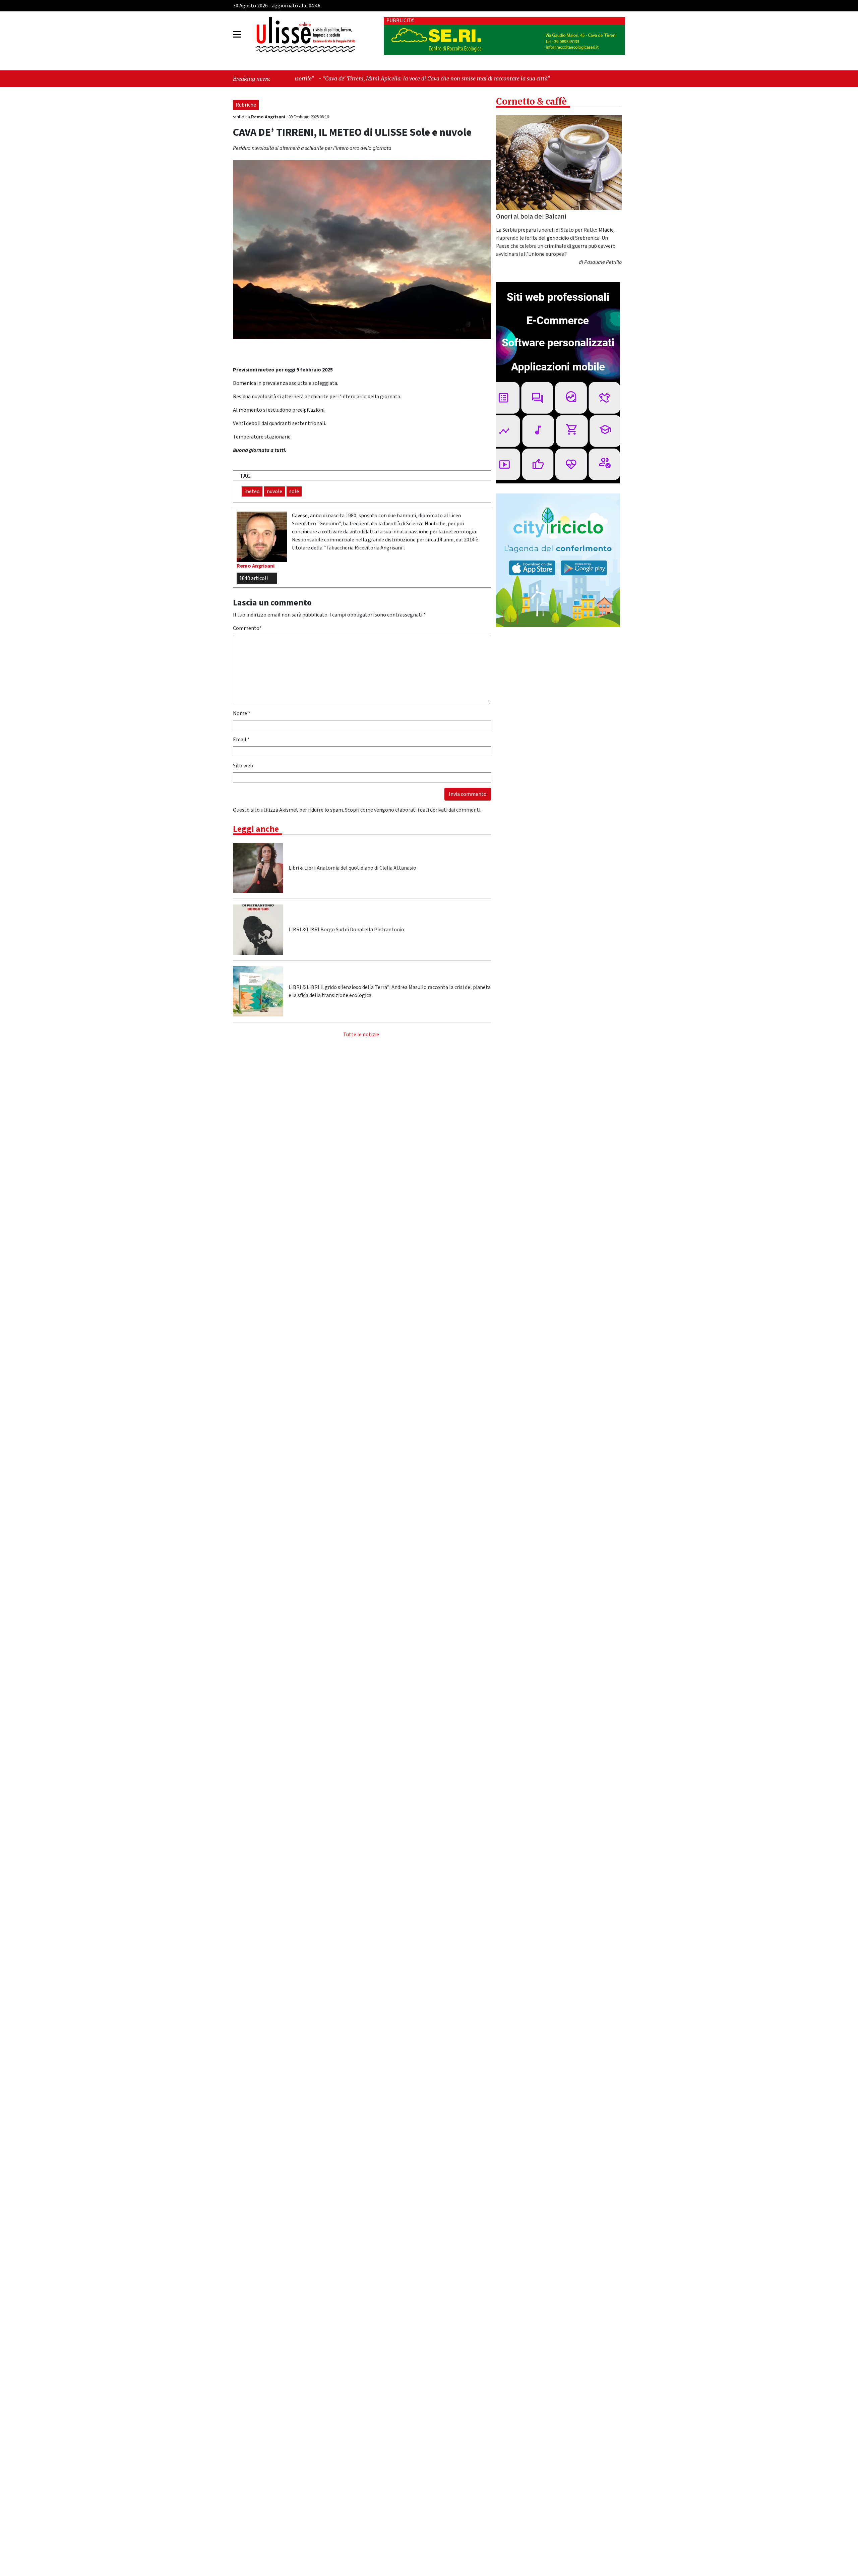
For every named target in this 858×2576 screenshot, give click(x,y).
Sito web (243, 766)
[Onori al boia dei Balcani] (559, 163)
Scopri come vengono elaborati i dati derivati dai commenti (413, 810)
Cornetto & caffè (531, 101)
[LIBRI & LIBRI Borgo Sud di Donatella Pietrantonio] (258, 930)
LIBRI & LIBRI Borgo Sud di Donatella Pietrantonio (346, 930)
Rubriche (246, 105)
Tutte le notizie (361, 1035)
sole (294, 491)
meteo (252, 491)
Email (241, 740)
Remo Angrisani (269, 117)
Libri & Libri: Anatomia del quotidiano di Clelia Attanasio (352, 868)
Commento (247, 628)
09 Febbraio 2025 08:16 (309, 117)
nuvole (274, 491)
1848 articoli (254, 578)
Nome (242, 713)
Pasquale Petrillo (603, 262)
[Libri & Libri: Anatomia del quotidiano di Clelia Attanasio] (258, 868)
